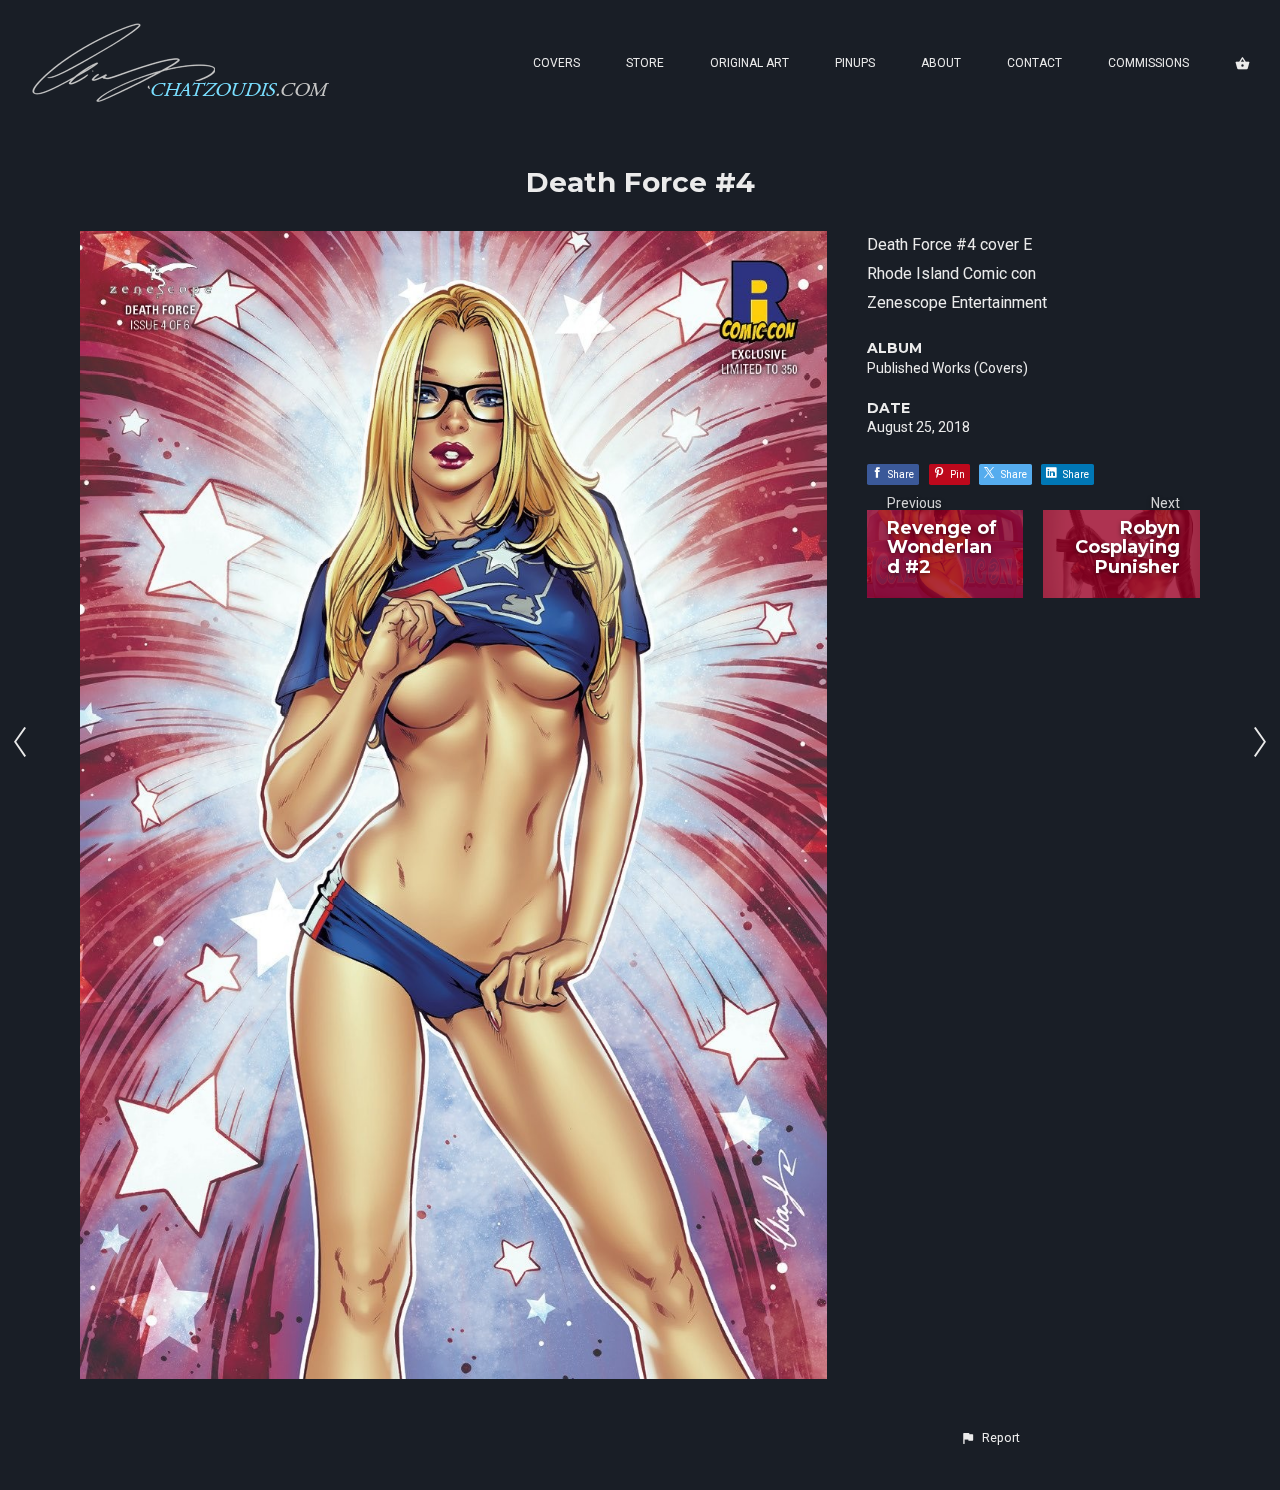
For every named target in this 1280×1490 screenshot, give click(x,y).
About (941, 63)
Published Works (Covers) (947, 368)
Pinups (855, 63)
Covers (556, 63)
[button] (990, 1438)
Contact (1034, 63)
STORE (645, 63)
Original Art (749, 63)
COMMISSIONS (1148, 63)
